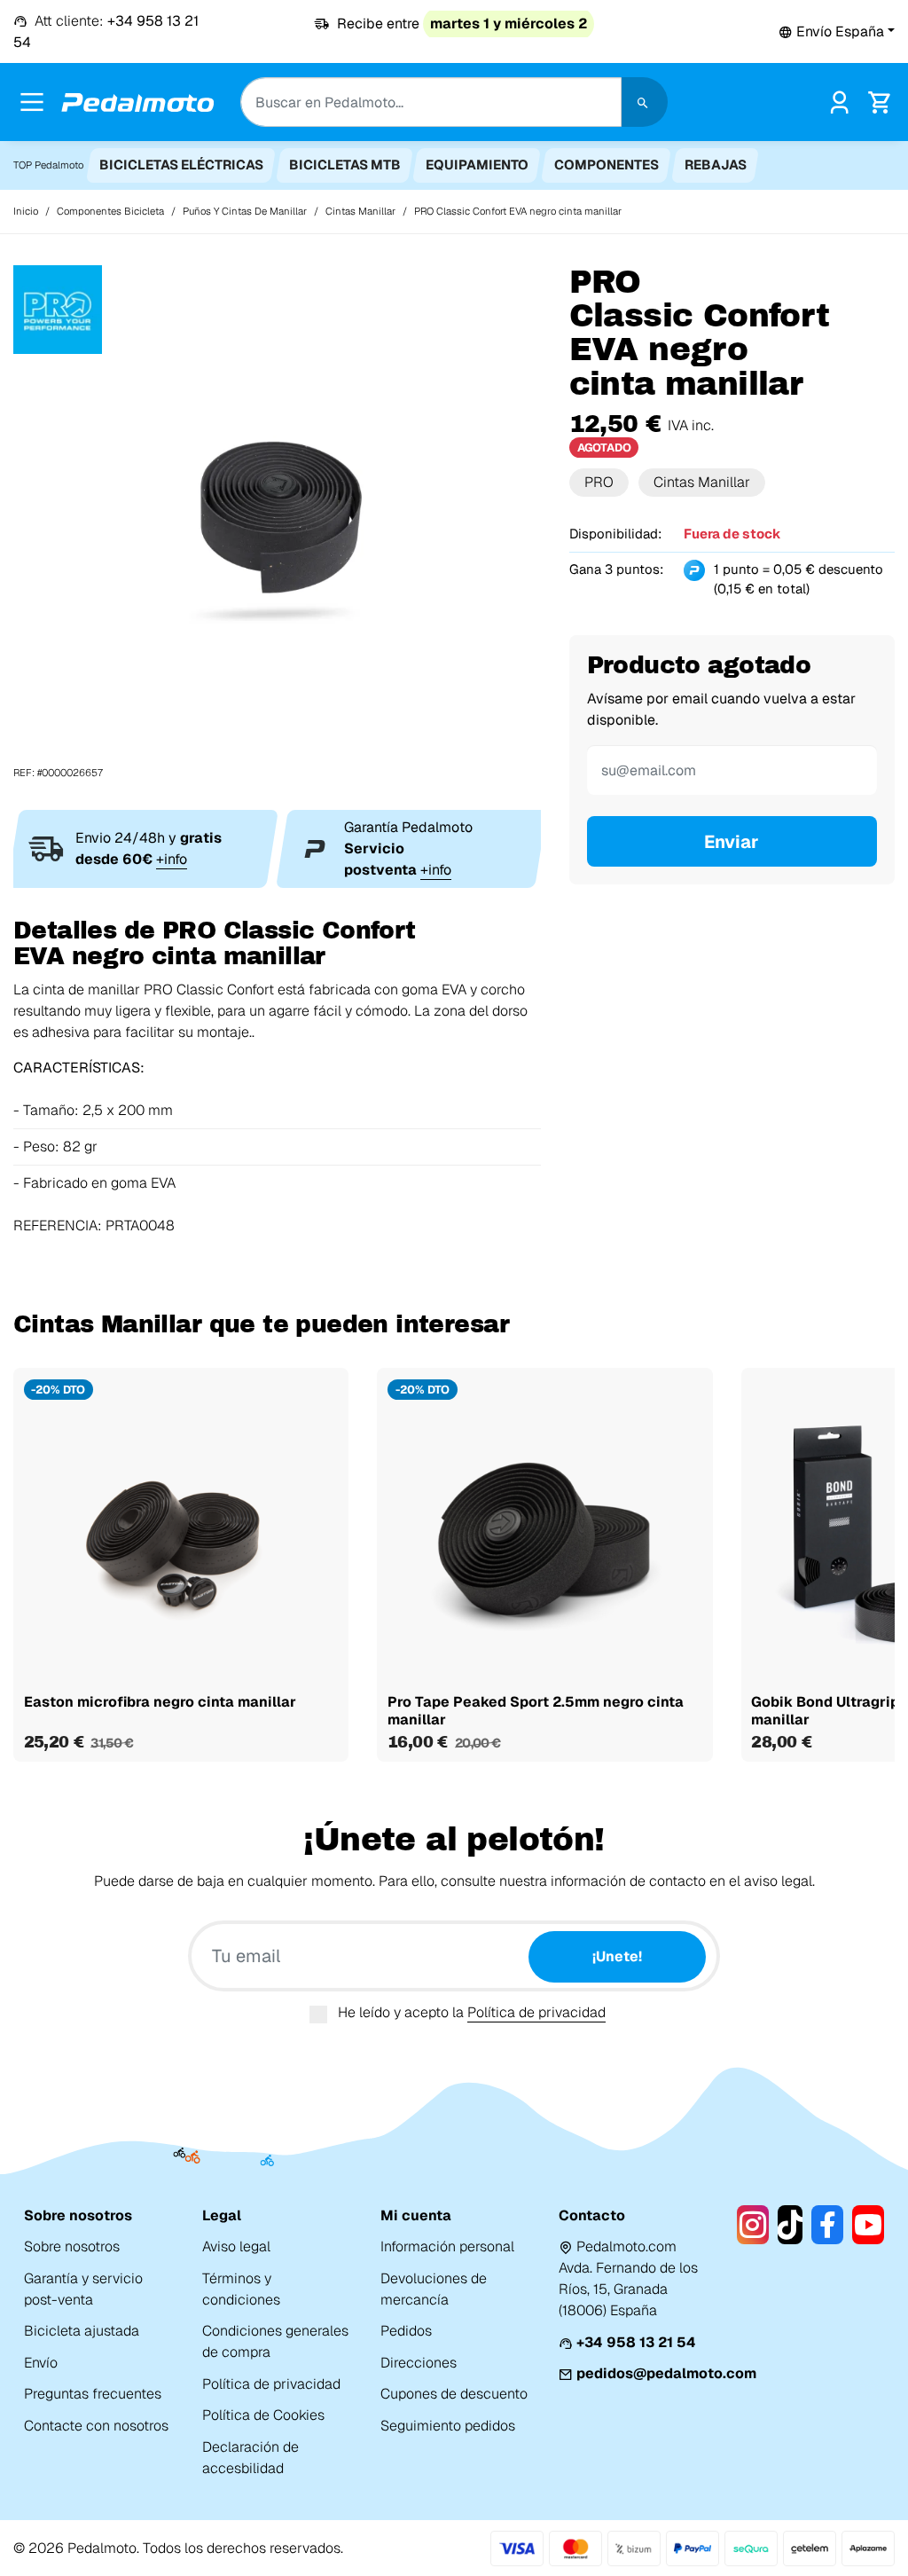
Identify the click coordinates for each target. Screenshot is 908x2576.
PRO (599, 482)
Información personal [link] (447, 2246)
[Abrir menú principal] (32, 102)
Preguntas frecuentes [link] (93, 2394)
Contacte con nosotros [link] (96, 2426)
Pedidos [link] (406, 2331)
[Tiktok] (791, 2225)
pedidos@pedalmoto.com (666, 2373)
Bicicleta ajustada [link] (82, 2331)
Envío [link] (41, 2363)
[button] (837, 31)
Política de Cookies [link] (263, 2415)
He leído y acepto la (472, 2012)
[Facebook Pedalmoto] (827, 2225)
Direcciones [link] (419, 2363)
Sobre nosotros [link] (72, 2246)
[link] (839, 101)
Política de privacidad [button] (536, 2012)
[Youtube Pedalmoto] (868, 2225)
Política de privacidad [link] (271, 2384)
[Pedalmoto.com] (137, 102)
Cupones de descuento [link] (454, 2394)
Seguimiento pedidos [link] (448, 2426)
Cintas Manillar (702, 482)
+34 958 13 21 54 (636, 2342)
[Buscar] (645, 102)
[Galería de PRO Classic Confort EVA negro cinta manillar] (277, 522)
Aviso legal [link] (236, 2246)
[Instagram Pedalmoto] (753, 2225)
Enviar (732, 842)
